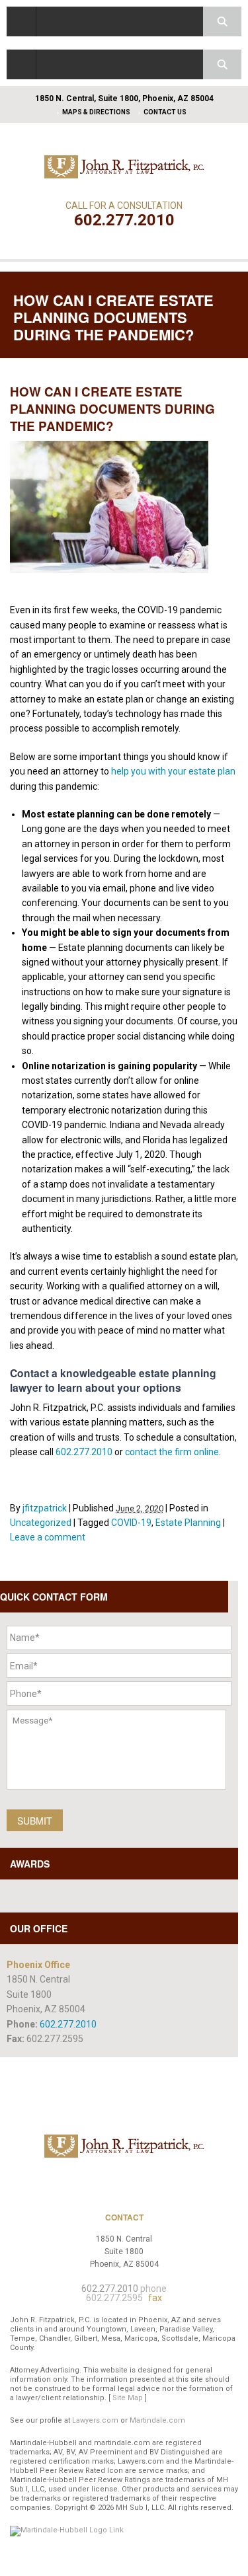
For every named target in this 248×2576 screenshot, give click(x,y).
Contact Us (165, 112)
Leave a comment (48, 1537)
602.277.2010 (124, 220)
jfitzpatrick (45, 1508)
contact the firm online (172, 1452)
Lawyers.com (95, 2420)
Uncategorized (41, 1523)
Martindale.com (157, 2420)
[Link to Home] (124, 166)
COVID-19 (131, 1523)
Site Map (128, 2398)
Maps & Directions (96, 112)
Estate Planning (188, 1523)
